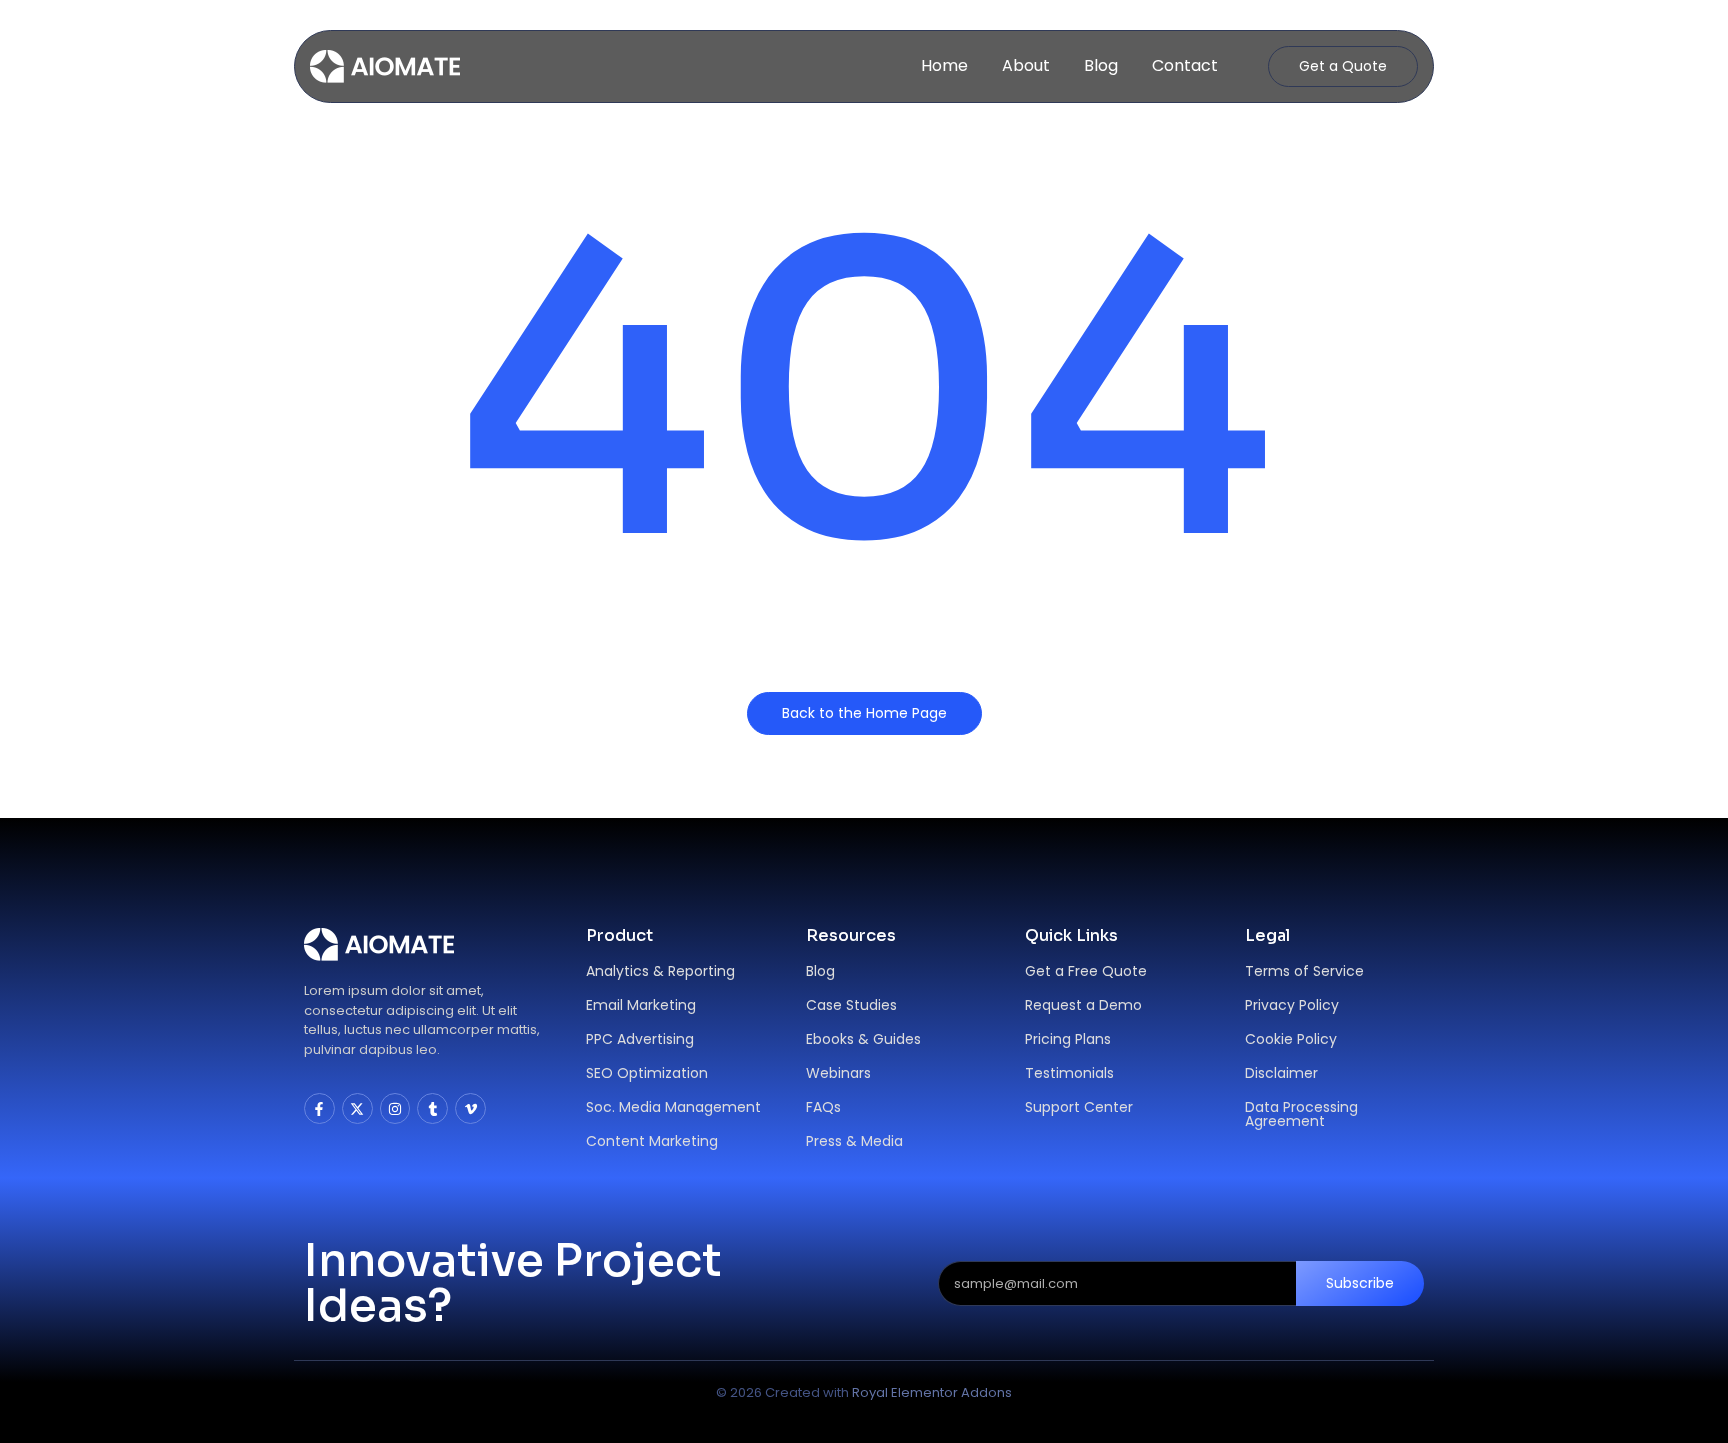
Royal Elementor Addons (932, 1392)
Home (944, 65)
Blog (1101, 65)
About (1026, 65)
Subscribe (1360, 1283)
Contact (1185, 65)
